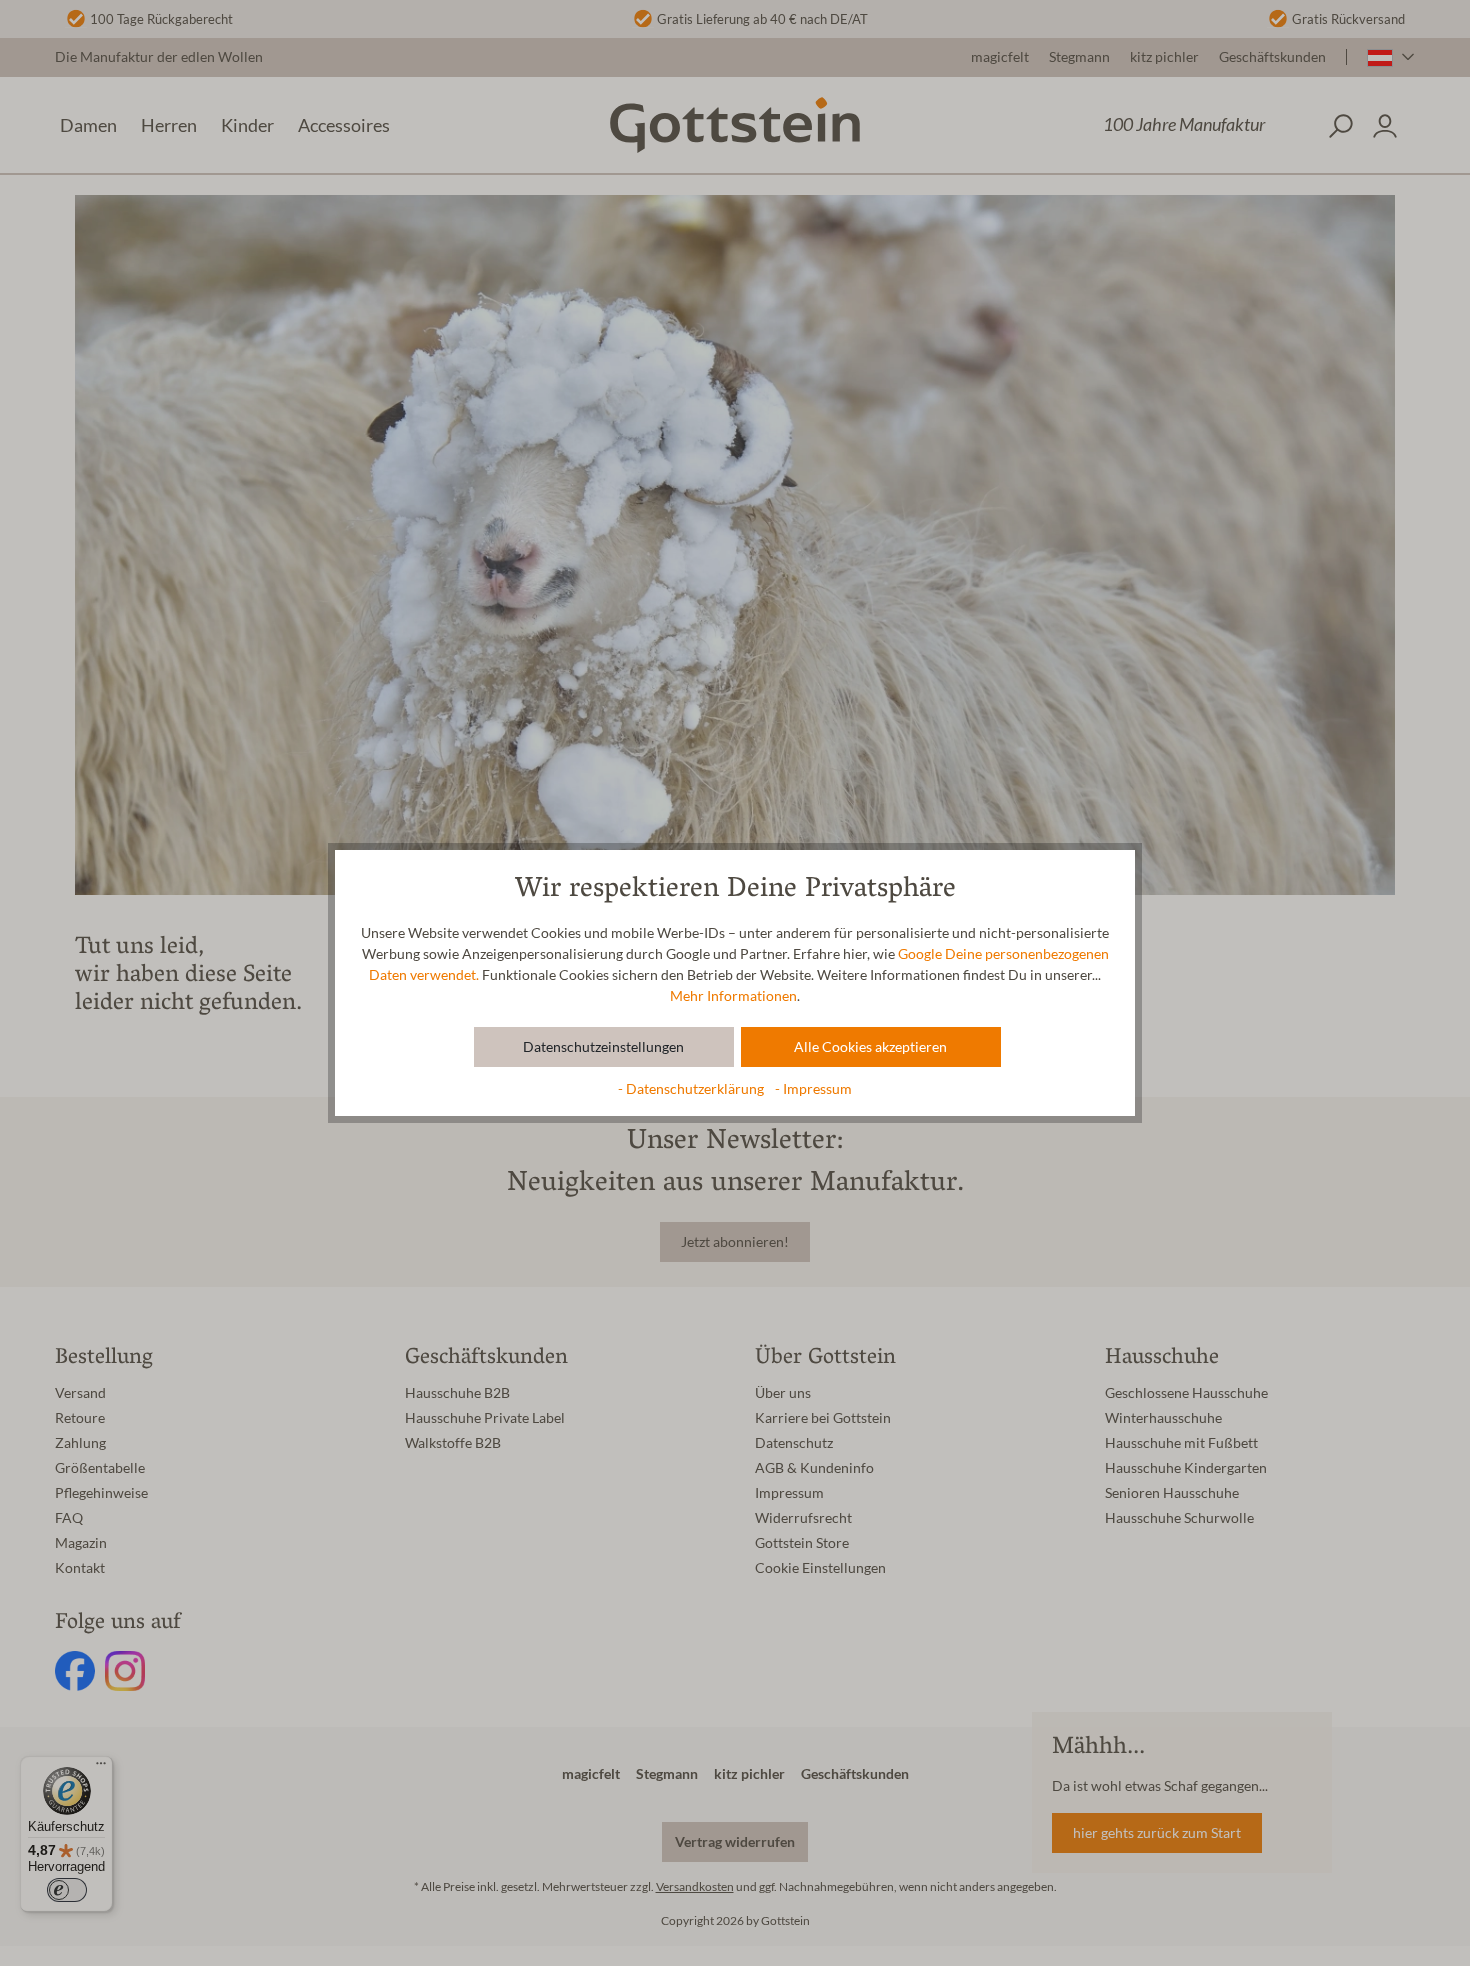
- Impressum (813, 1089)
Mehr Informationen (733, 996)
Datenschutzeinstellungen (603, 1047)
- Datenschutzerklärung (692, 1089)
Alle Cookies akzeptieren (870, 1047)
